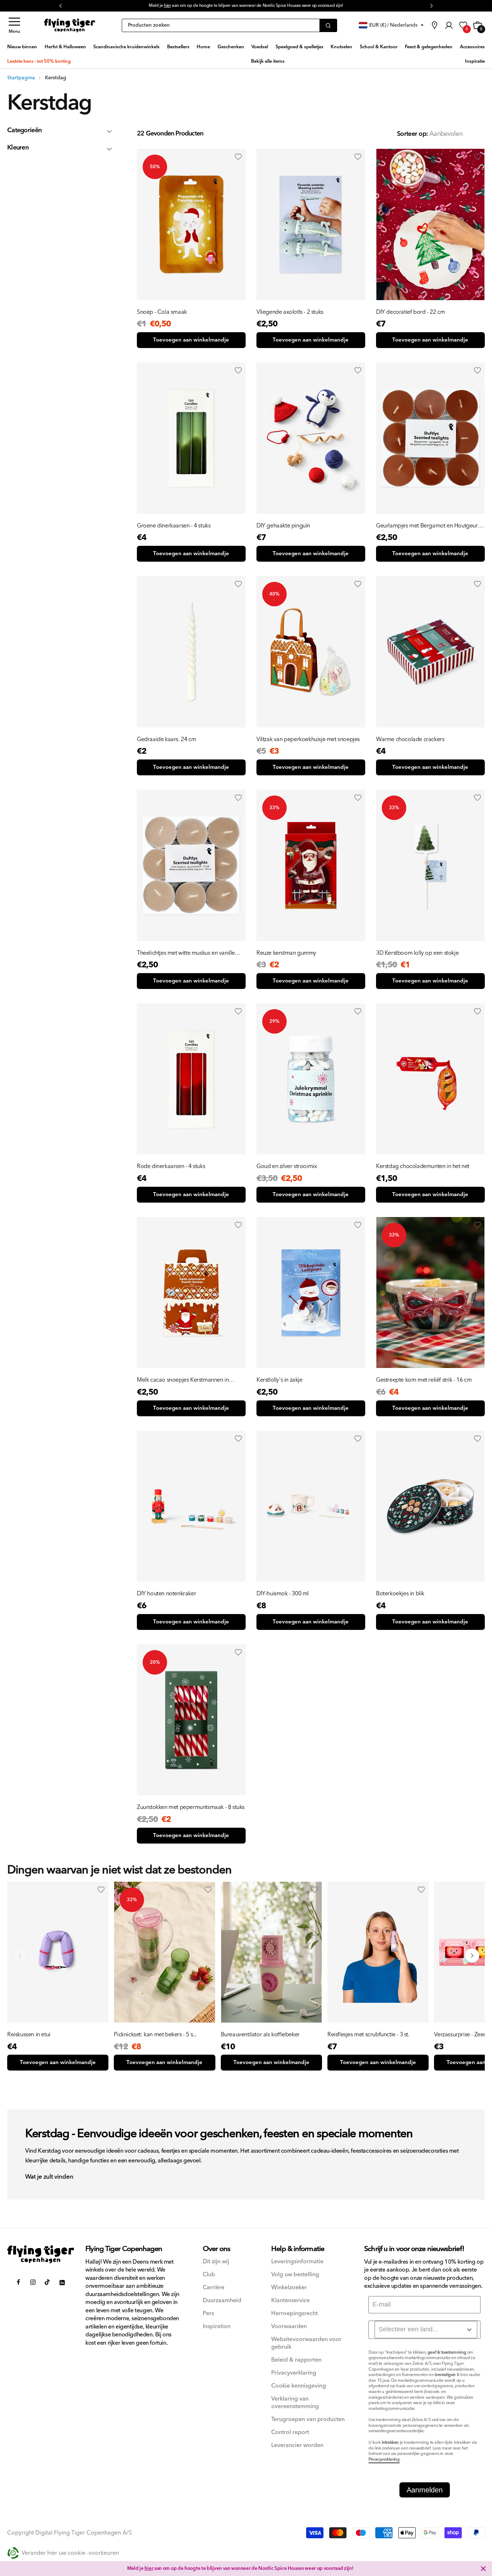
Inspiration (217, 2327)
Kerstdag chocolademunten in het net (423, 1166)
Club (209, 2275)
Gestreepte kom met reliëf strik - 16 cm (424, 1380)
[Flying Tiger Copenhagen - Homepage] (70, 25)
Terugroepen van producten (308, 2419)
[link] (434, 25)
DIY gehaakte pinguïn (283, 526)
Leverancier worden (297, 2445)
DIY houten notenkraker (166, 1594)
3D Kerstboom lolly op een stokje (417, 953)
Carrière (214, 2288)
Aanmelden (425, 2490)
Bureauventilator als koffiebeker (260, 2034)
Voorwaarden (289, 2327)
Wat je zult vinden (49, 2177)
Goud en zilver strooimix (287, 1166)
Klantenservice (290, 2301)
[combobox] (426, 2330)
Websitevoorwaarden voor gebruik (306, 2343)
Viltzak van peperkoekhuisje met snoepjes (308, 739)
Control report (290, 2432)
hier (149, 2568)
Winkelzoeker (289, 2288)
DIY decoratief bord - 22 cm (410, 312)
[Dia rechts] (472, 1956)
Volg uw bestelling (295, 2275)
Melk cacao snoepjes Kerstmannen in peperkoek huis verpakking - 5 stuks (183, 1380)
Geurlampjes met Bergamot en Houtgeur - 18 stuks (428, 526)
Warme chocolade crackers (410, 739)
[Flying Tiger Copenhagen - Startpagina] (41, 2254)
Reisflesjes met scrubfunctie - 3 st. (368, 2034)
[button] (14, 25)
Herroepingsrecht (294, 2314)
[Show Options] (469, 2330)
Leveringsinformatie (297, 2262)
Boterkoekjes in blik (400, 1594)
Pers (208, 2314)
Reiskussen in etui (29, 2034)
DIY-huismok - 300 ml (283, 1594)
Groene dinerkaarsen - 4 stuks (174, 526)
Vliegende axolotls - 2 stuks (290, 312)
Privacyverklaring (294, 2373)
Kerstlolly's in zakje (279, 1380)
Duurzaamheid (222, 2301)
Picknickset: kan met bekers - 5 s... (155, 2034)
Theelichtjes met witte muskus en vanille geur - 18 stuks (186, 953)
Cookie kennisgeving (299, 2386)
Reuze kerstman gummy (286, 953)
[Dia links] (20, 1956)
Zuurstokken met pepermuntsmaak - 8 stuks (191, 1807)
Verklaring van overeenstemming (295, 2403)
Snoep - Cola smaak (162, 312)
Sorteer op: (412, 134)
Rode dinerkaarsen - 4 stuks (171, 1166)
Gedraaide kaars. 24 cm (166, 739)
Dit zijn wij (216, 2262)
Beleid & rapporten (296, 2360)
